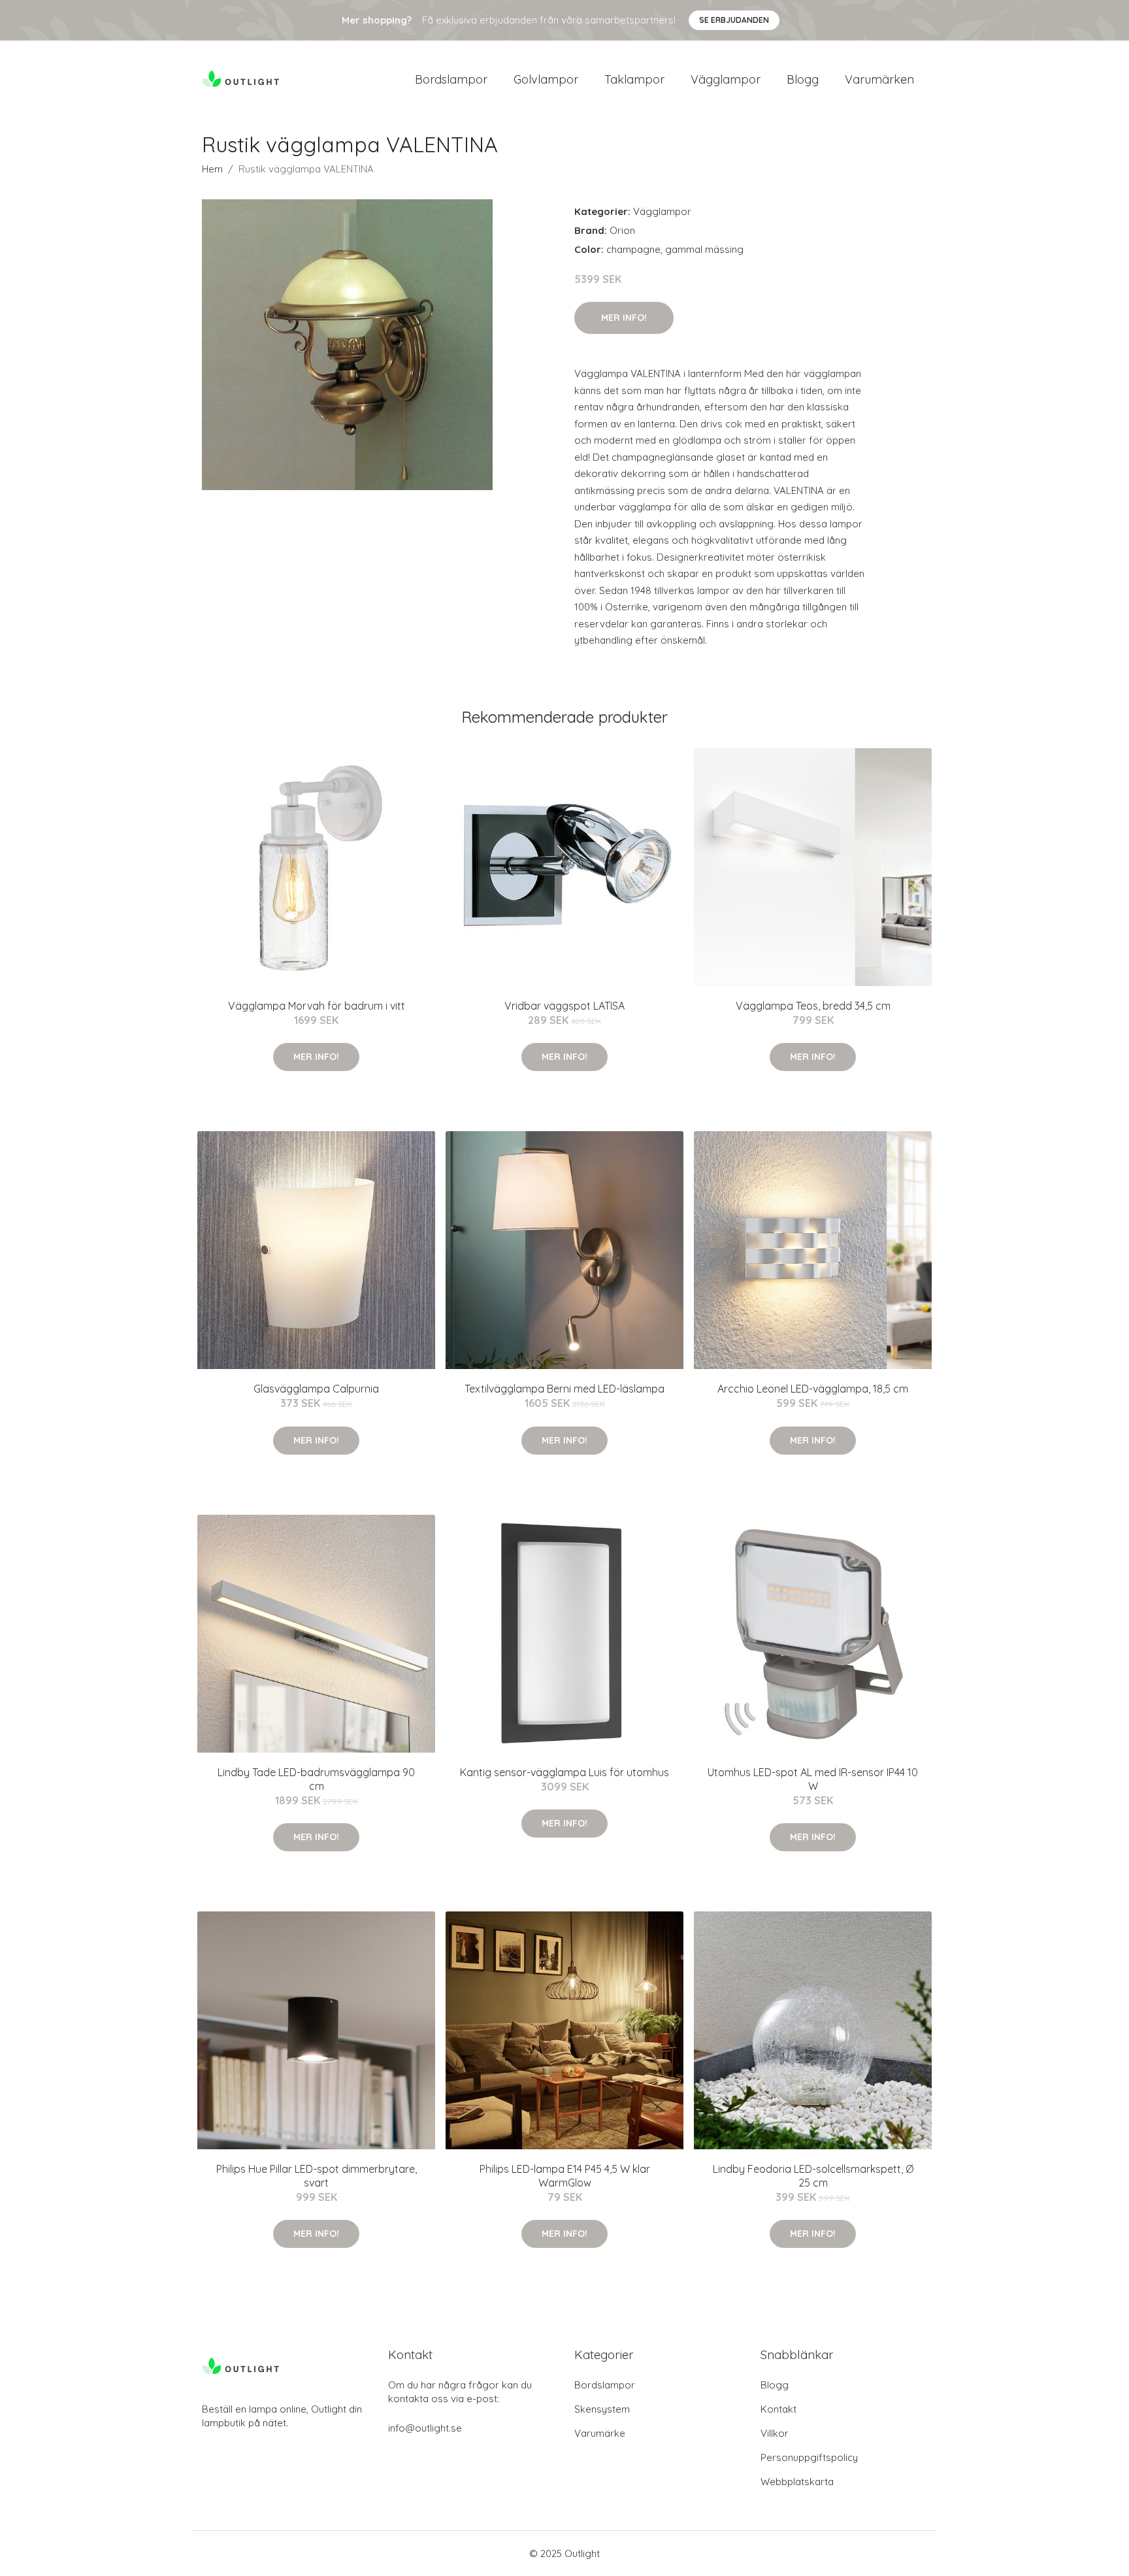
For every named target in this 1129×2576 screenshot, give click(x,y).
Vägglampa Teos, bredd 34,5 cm (813, 1006)
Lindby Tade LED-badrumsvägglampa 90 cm (316, 1779)
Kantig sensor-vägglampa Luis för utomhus (564, 1772)
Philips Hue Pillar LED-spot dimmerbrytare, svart (317, 2176)
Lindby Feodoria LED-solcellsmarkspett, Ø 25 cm (813, 2176)
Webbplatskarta (797, 2482)
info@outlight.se (425, 2428)
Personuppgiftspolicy (809, 2457)
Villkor (775, 2433)
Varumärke (600, 2433)
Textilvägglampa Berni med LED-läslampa (564, 1389)
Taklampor (634, 79)
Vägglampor (726, 79)
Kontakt (778, 2409)
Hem (212, 169)
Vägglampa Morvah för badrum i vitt (317, 1006)
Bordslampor (451, 79)
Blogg (803, 79)
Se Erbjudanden (734, 20)
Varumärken (879, 79)
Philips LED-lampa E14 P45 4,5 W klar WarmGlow (565, 2176)
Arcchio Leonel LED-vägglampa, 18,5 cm (813, 1389)
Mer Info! (624, 318)
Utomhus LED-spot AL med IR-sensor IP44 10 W (813, 1779)
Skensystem (602, 2409)
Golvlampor (546, 79)
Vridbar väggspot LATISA (564, 1006)
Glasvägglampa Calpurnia (316, 1389)
